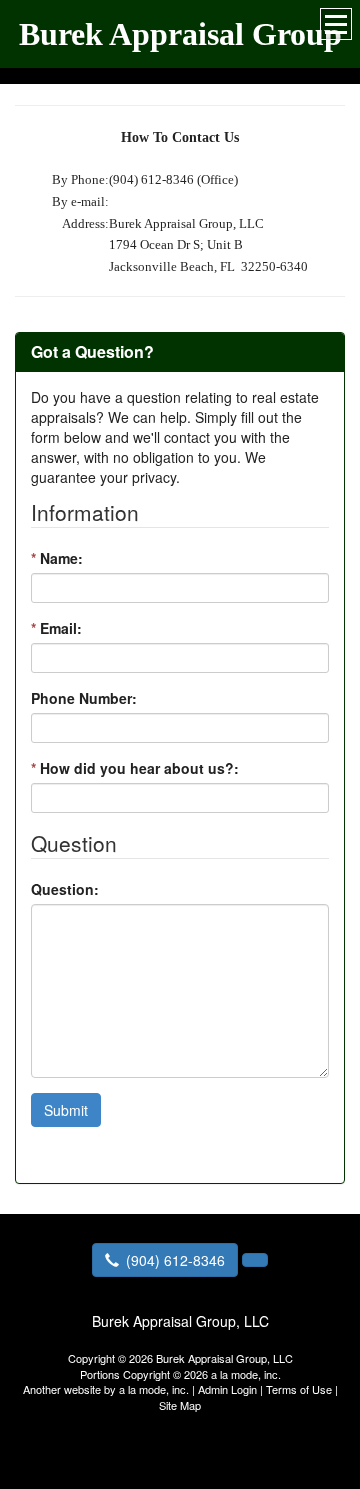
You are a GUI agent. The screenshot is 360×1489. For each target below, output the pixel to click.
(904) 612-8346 (175, 1260)
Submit (66, 1110)
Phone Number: (84, 698)
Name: (57, 558)
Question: (65, 889)
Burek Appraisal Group (180, 34)
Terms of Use (299, 1389)
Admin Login (227, 1389)
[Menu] (336, 24)
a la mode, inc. (154, 1389)
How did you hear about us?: (135, 768)
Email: (56, 628)
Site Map (180, 1405)
